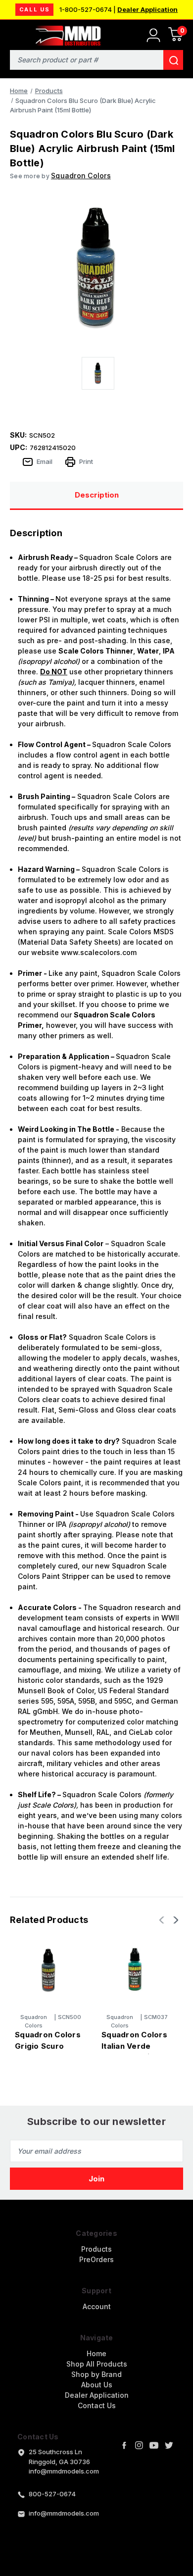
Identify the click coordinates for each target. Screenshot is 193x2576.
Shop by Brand (96, 2374)
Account (97, 2306)
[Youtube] (154, 2445)
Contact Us (97, 2405)
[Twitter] (169, 2445)
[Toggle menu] (14, 33)
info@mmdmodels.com (64, 2513)
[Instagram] (139, 2445)
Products (96, 2249)
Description (97, 495)
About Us (97, 2385)
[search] (173, 60)
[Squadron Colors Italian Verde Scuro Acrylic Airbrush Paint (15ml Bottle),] (135, 1970)
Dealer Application (147, 9)
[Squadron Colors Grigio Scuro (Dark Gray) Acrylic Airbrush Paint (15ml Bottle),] (48, 1970)
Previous (163, 1920)
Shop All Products (97, 2364)
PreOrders (96, 2259)
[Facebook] (124, 2445)
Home (96, 2353)
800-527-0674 (52, 2494)
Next (175, 1920)
